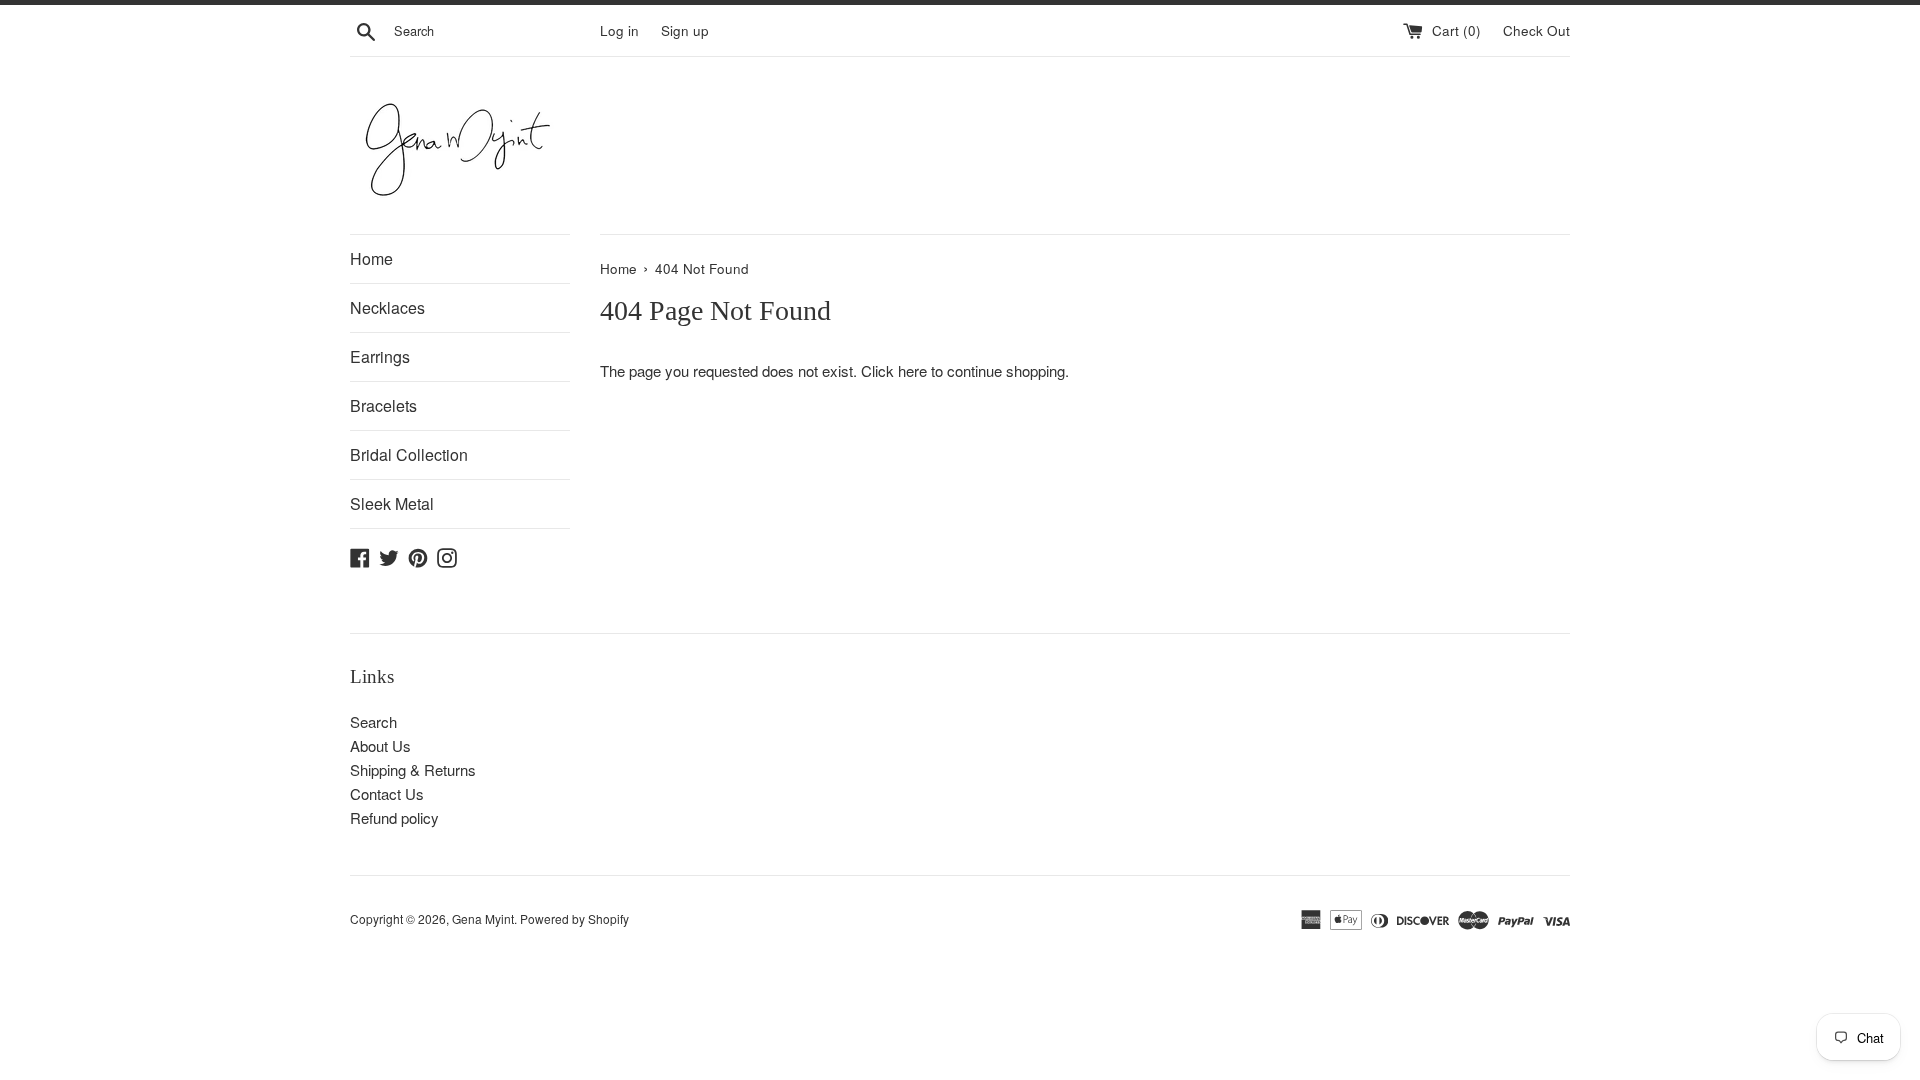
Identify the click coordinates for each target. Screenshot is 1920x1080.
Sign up (685, 30)
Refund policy (394, 817)
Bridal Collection (409, 454)
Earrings (380, 356)
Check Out (1536, 30)
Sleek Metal (392, 503)
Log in (619, 30)
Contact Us (387, 793)
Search (373, 721)
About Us (380, 745)
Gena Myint (483, 918)
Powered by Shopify (574, 918)
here (912, 370)
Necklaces (387, 307)
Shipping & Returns (413, 769)
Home (371, 258)
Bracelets (383, 405)
